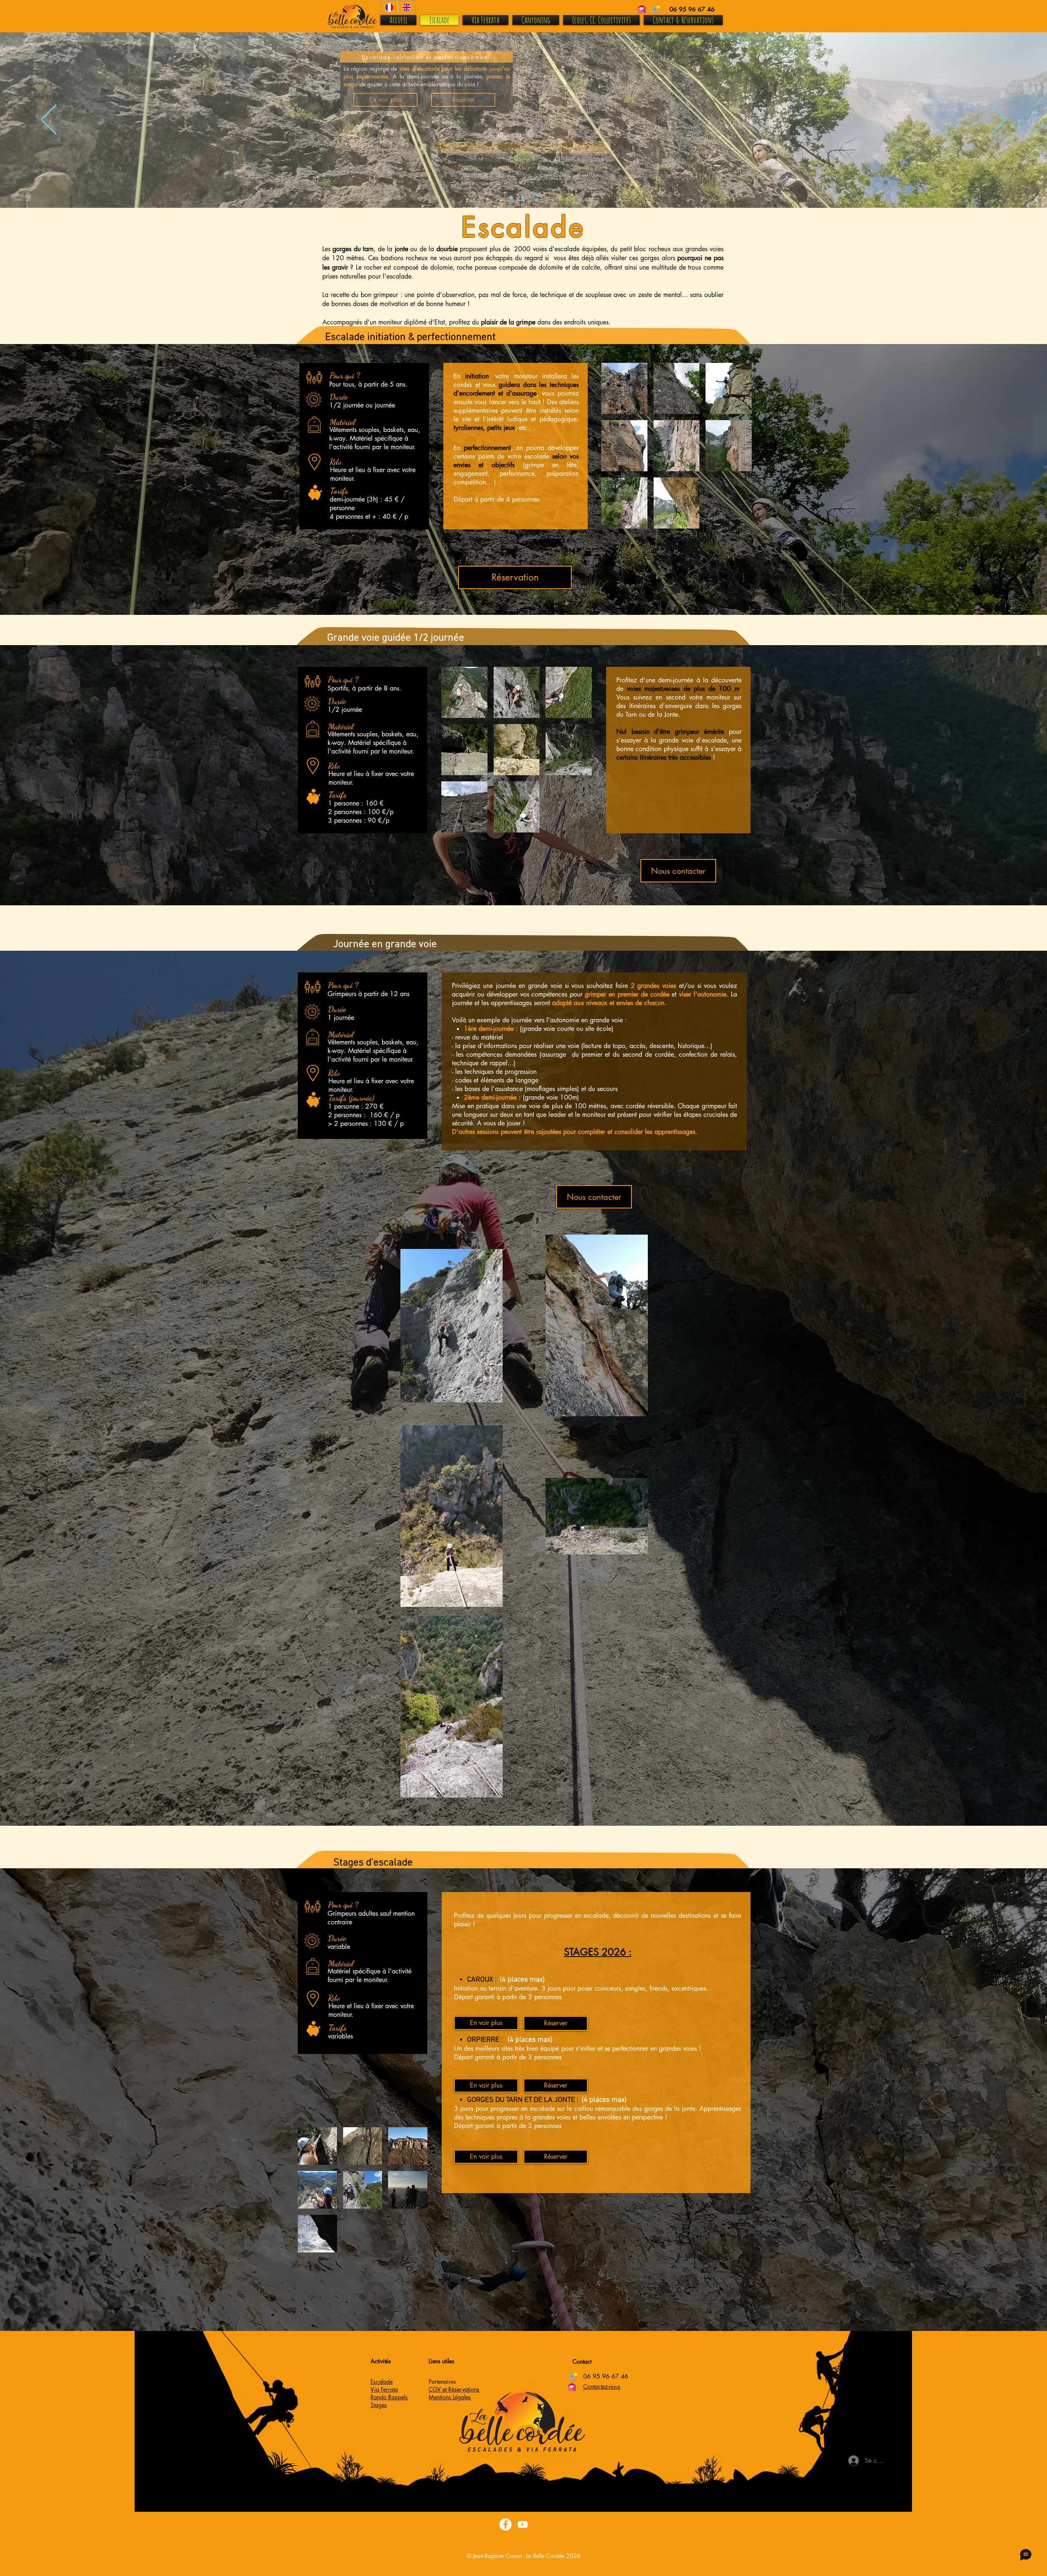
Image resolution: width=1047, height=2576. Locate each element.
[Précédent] (49, 120)
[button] (624, 388)
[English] (406, 7)
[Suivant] (998, 120)
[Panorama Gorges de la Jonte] (536, 197)
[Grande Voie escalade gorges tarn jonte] (511, 197)
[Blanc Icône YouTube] (523, 2524)
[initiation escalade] (524, 197)
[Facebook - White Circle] (506, 2524)
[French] (389, 7)
